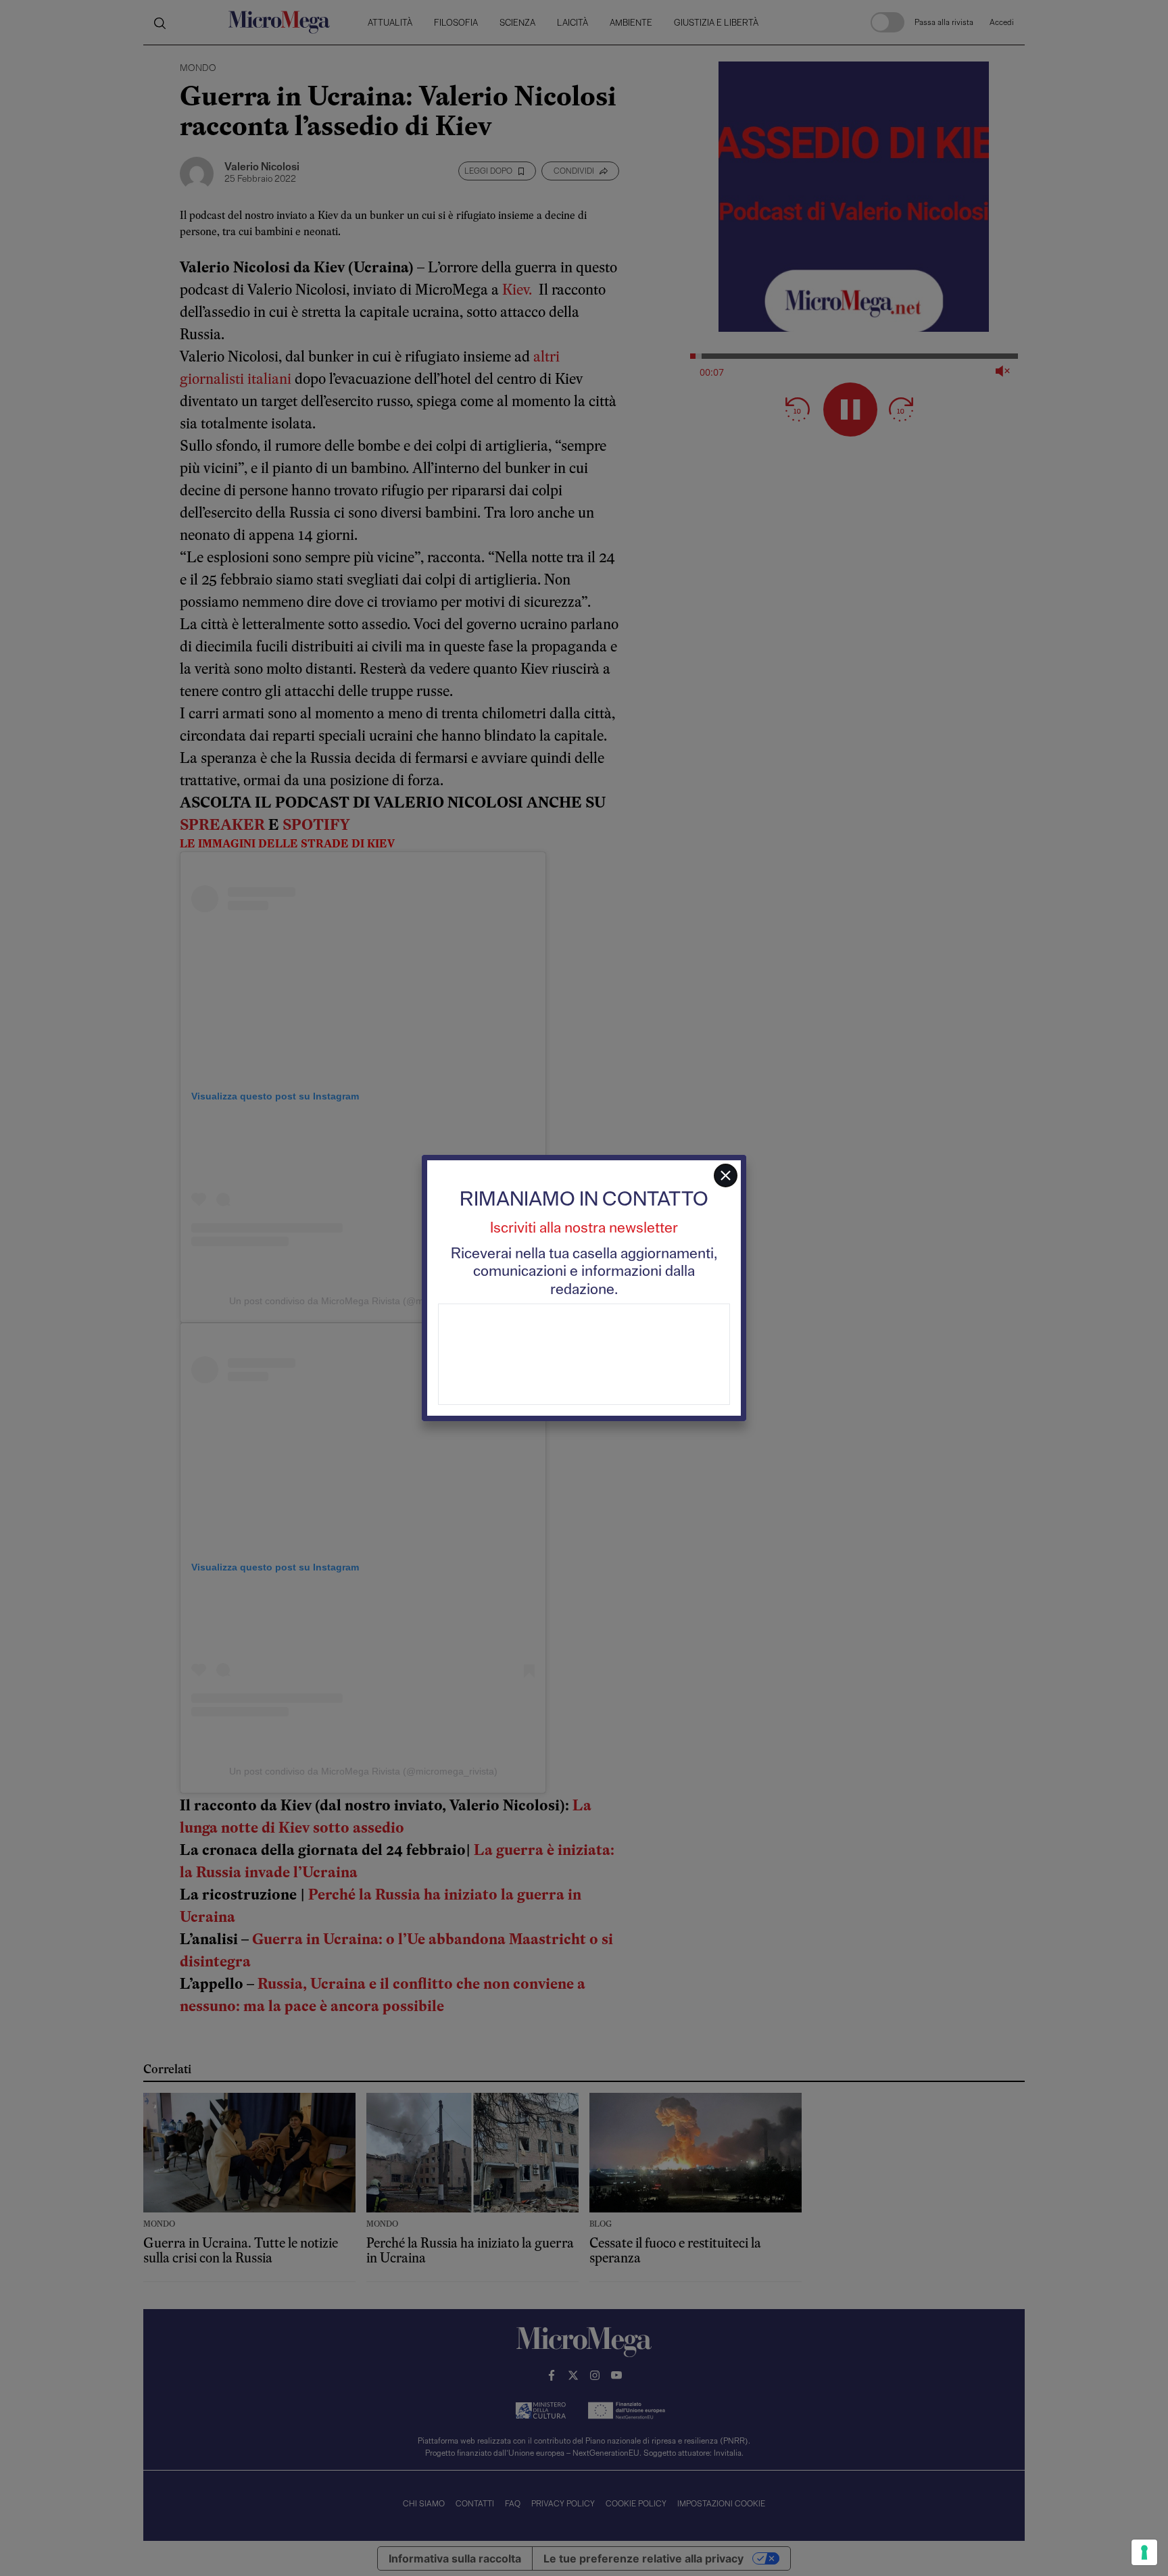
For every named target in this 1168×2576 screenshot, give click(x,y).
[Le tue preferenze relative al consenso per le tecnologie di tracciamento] (1144, 2552)
